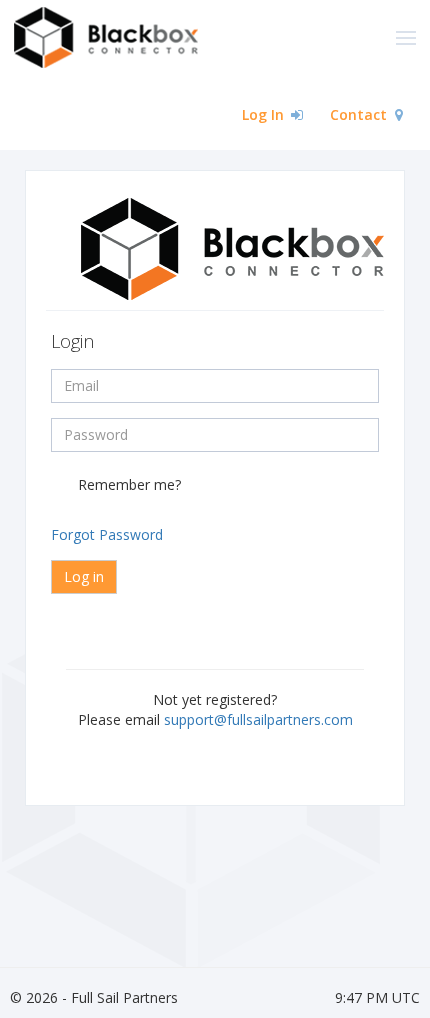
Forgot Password (107, 534)
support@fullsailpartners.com (258, 719)
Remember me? (129, 484)
